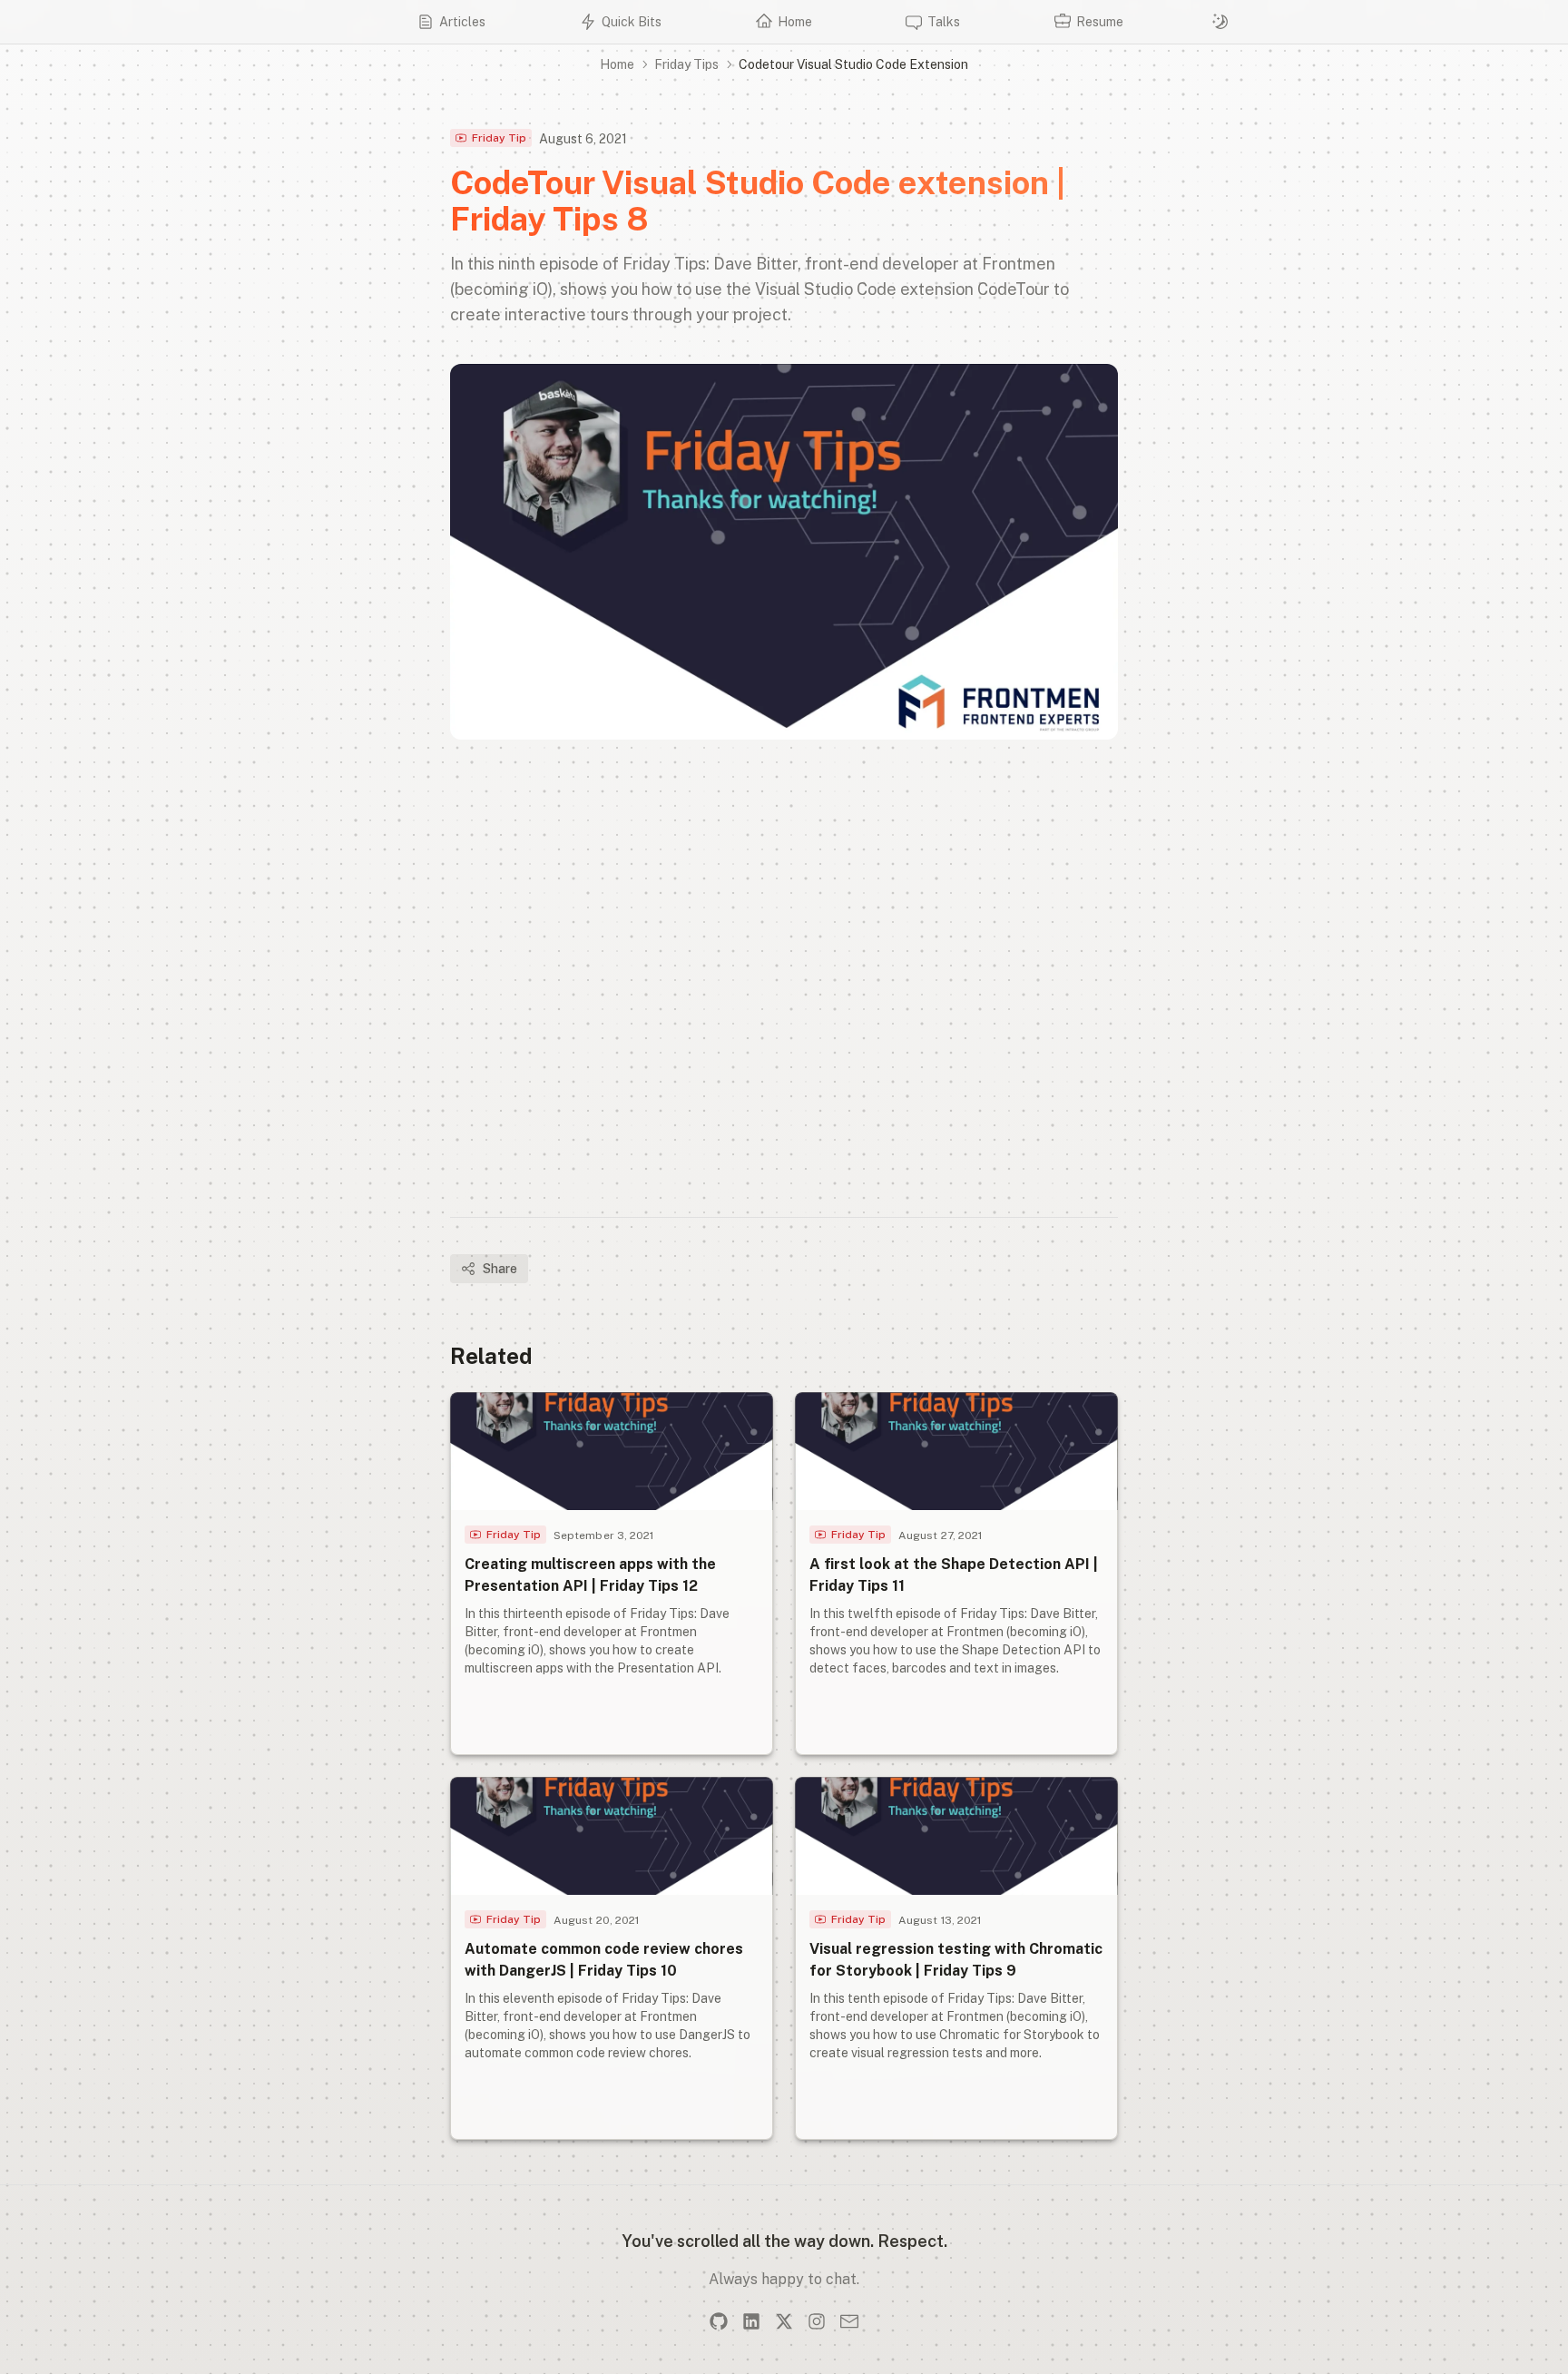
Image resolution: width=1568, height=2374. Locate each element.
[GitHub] (719, 2321)
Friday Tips (686, 64)
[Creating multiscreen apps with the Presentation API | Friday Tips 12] (612, 1574)
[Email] (849, 2321)
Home (617, 64)
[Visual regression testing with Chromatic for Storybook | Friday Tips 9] (956, 1958)
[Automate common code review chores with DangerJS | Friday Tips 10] (612, 1958)
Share (500, 1269)
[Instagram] (817, 2321)
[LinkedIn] (751, 2321)
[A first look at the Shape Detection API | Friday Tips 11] (956, 1574)
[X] (784, 2321)
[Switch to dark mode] (1220, 22)
